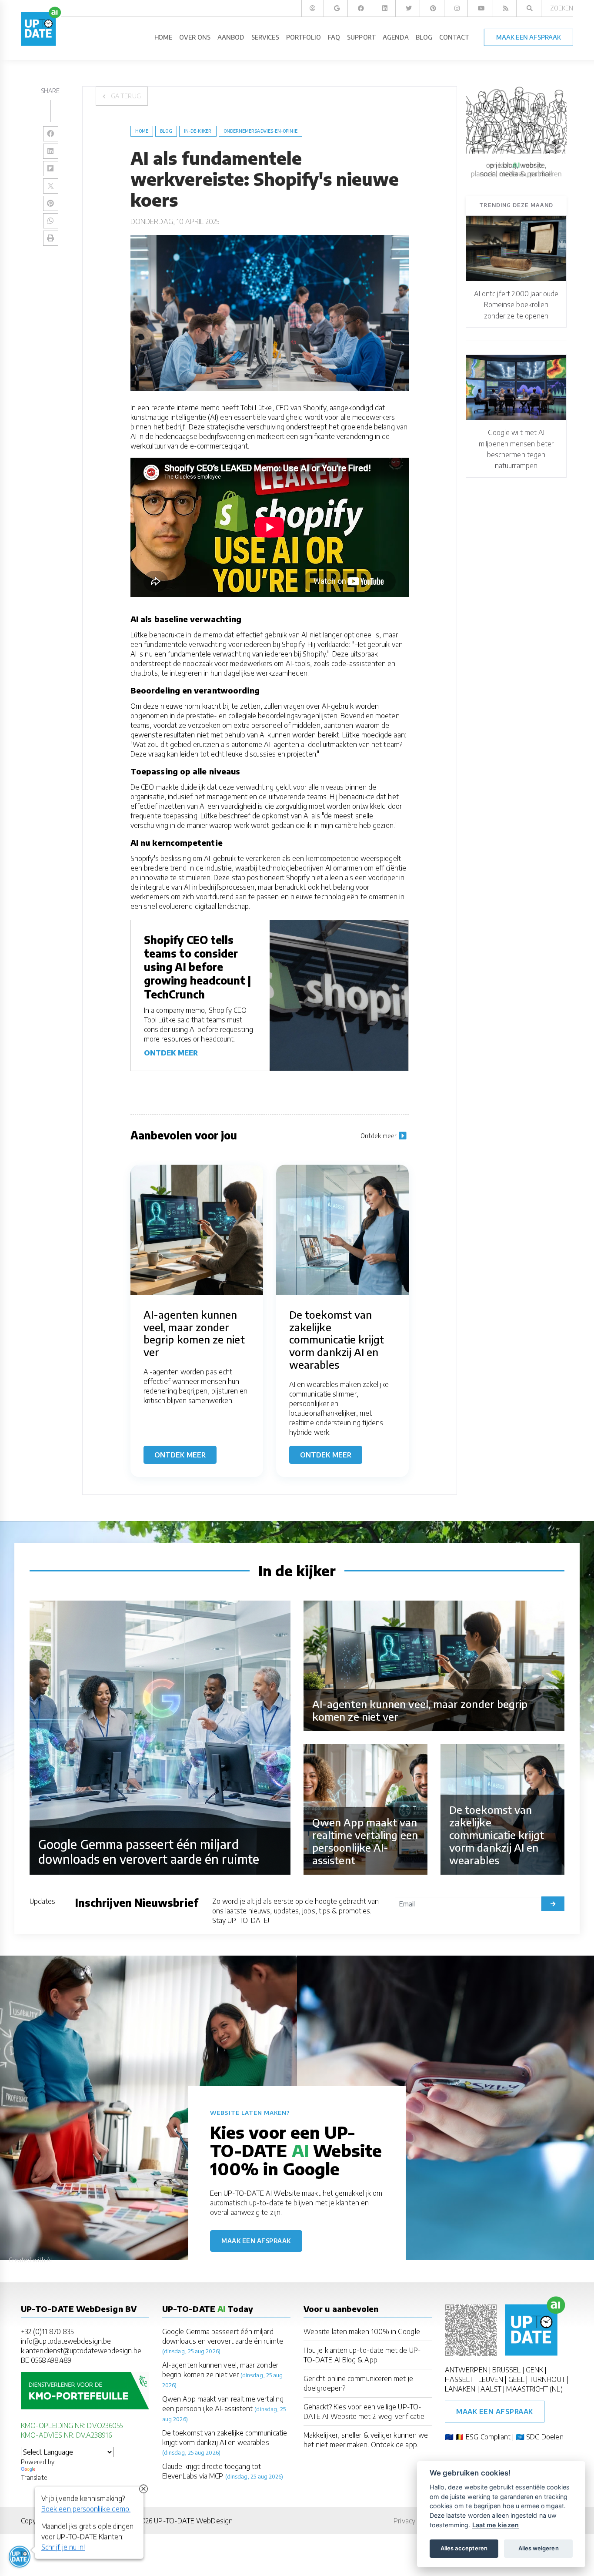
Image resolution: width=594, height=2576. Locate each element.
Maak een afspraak (256, 2241)
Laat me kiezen (496, 2525)
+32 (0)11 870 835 (47, 2331)
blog (166, 131)
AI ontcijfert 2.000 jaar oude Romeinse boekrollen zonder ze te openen (516, 305)
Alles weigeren (539, 2548)
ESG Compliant (488, 2437)
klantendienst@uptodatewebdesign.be (81, 2351)
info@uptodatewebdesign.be (66, 2341)
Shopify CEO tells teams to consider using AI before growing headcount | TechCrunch (198, 967)
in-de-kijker (198, 131)
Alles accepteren (464, 2548)
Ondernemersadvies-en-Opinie (260, 131)
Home (142, 131)
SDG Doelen (545, 2437)
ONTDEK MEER (171, 1053)
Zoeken (562, 8)
